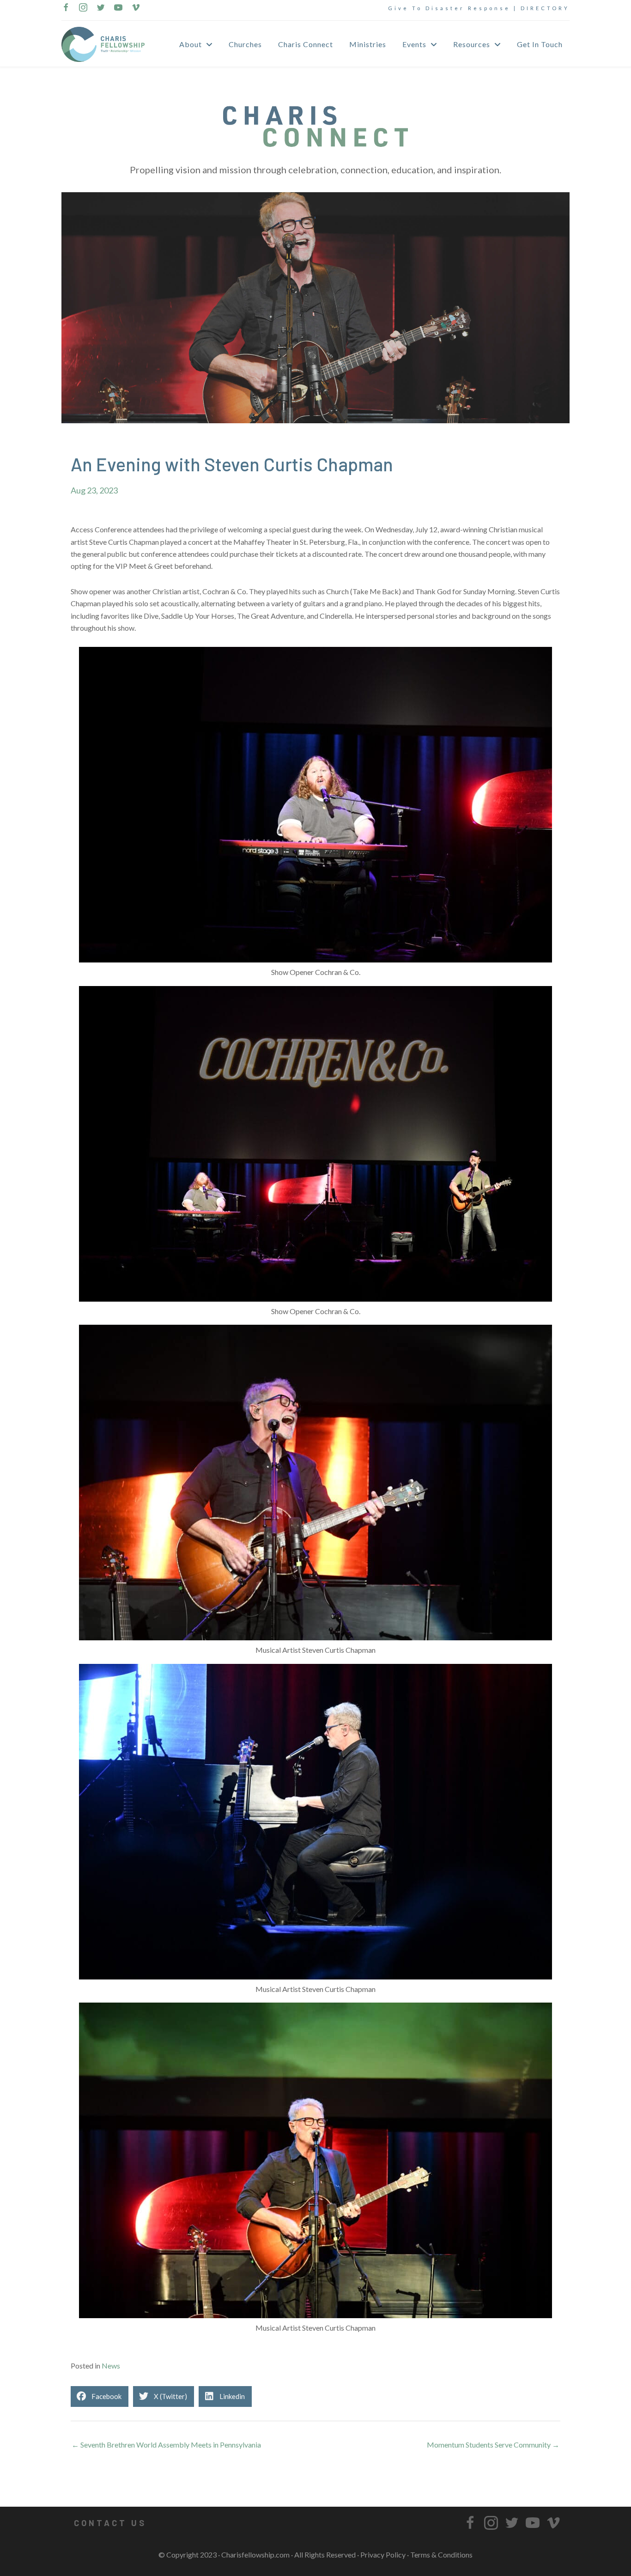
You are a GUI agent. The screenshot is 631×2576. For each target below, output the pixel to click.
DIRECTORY (545, 8)
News (111, 2366)
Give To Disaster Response (449, 8)
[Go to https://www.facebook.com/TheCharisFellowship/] (66, 8)
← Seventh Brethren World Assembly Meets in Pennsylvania (166, 2445)
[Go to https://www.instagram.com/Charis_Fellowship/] (83, 8)
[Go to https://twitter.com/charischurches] (101, 8)
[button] (110, 2523)
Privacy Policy (383, 2555)
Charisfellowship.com (255, 2555)
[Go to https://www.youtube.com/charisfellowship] (118, 8)
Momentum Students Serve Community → (493, 2445)
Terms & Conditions (441, 2555)
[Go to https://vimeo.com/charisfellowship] (136, 8)
